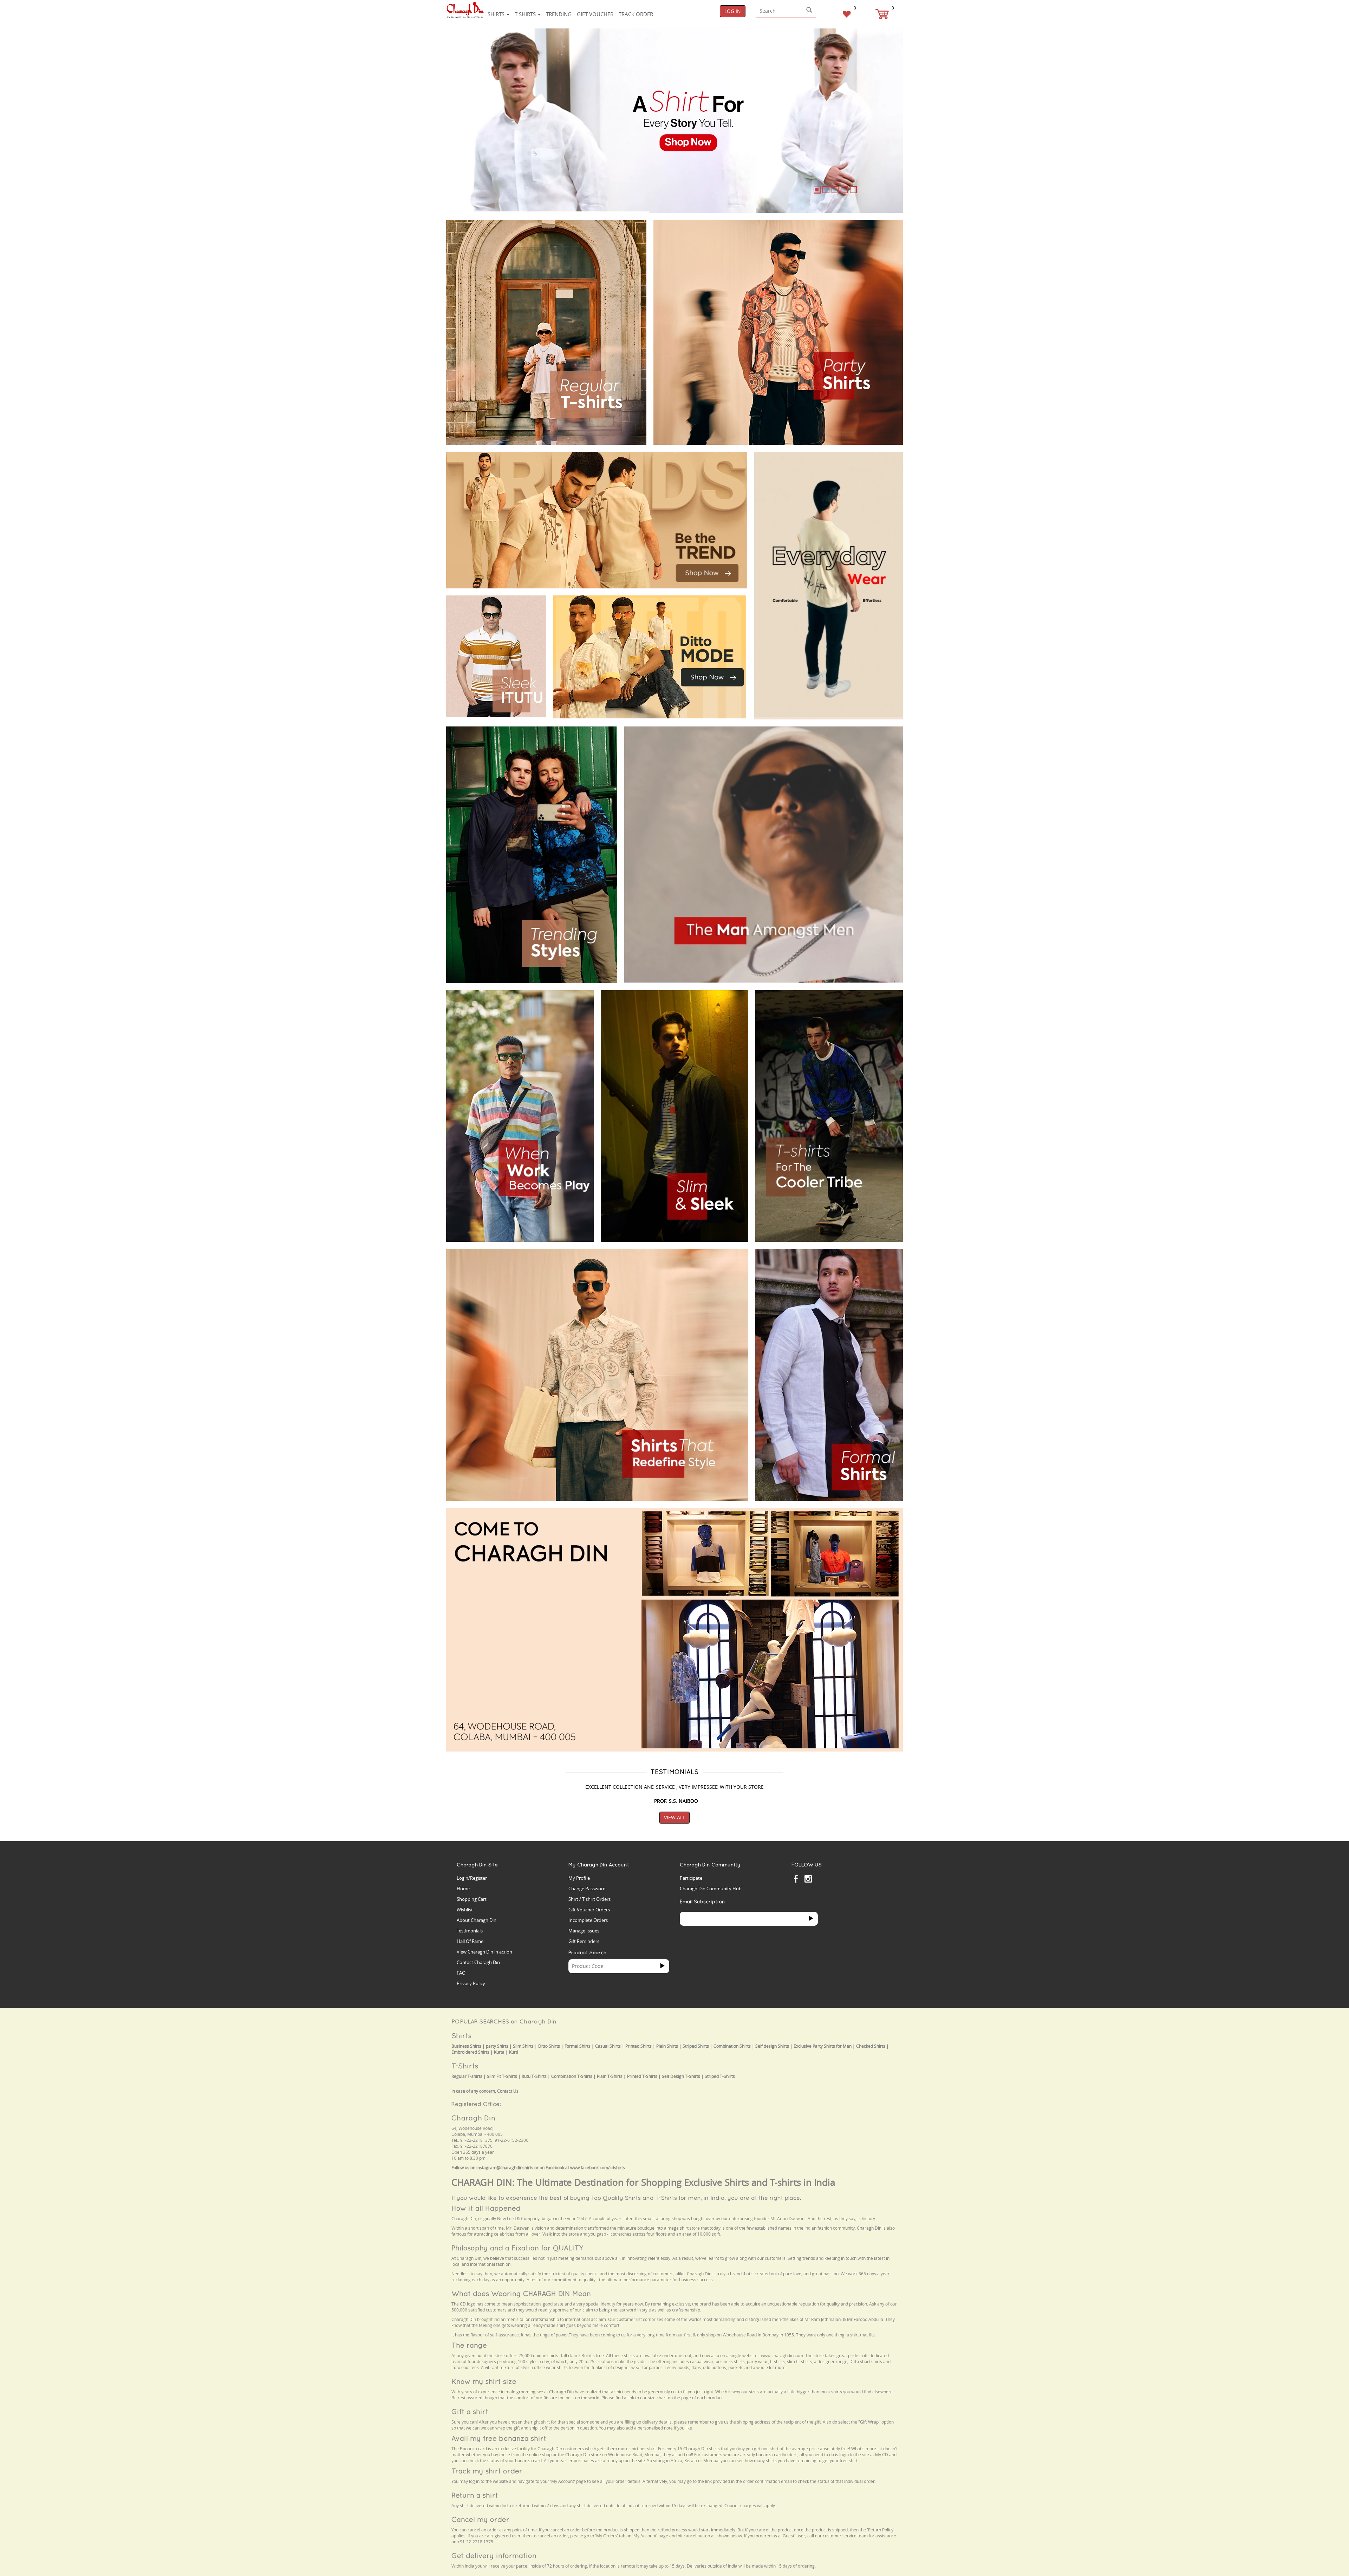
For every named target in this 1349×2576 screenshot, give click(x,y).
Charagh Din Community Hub (711, 1889)
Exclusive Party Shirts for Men (823, 2046)
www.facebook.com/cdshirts (598, 2168)
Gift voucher (595, 14)
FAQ (461, 1973)
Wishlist (465, 1910)
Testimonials (470, 1931)
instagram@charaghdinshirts (505, 2168)
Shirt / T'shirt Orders (589, 1899)
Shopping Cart (472, 1899)
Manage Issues (584, 1931)
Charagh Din (473, 2118)
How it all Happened (486, 2208)
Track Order (636, 14)
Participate (691, 1878)
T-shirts (526, 14)
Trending (559, 14)
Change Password (587, 1889)
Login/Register (472, 1878)
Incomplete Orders (588, 1920)
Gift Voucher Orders (589, 1910)
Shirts (497, 14)
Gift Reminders (584, 1941)
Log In (733, 11)
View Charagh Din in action (484, 1952)
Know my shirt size (484, 2381)
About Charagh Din (477, 1920)
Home (463, 1889)
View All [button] (674, 1817)
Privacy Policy (471, 1983)
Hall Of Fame (470, 1941)
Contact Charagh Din (478, 1962)
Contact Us (508, 2091)
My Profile (579, 1878)
